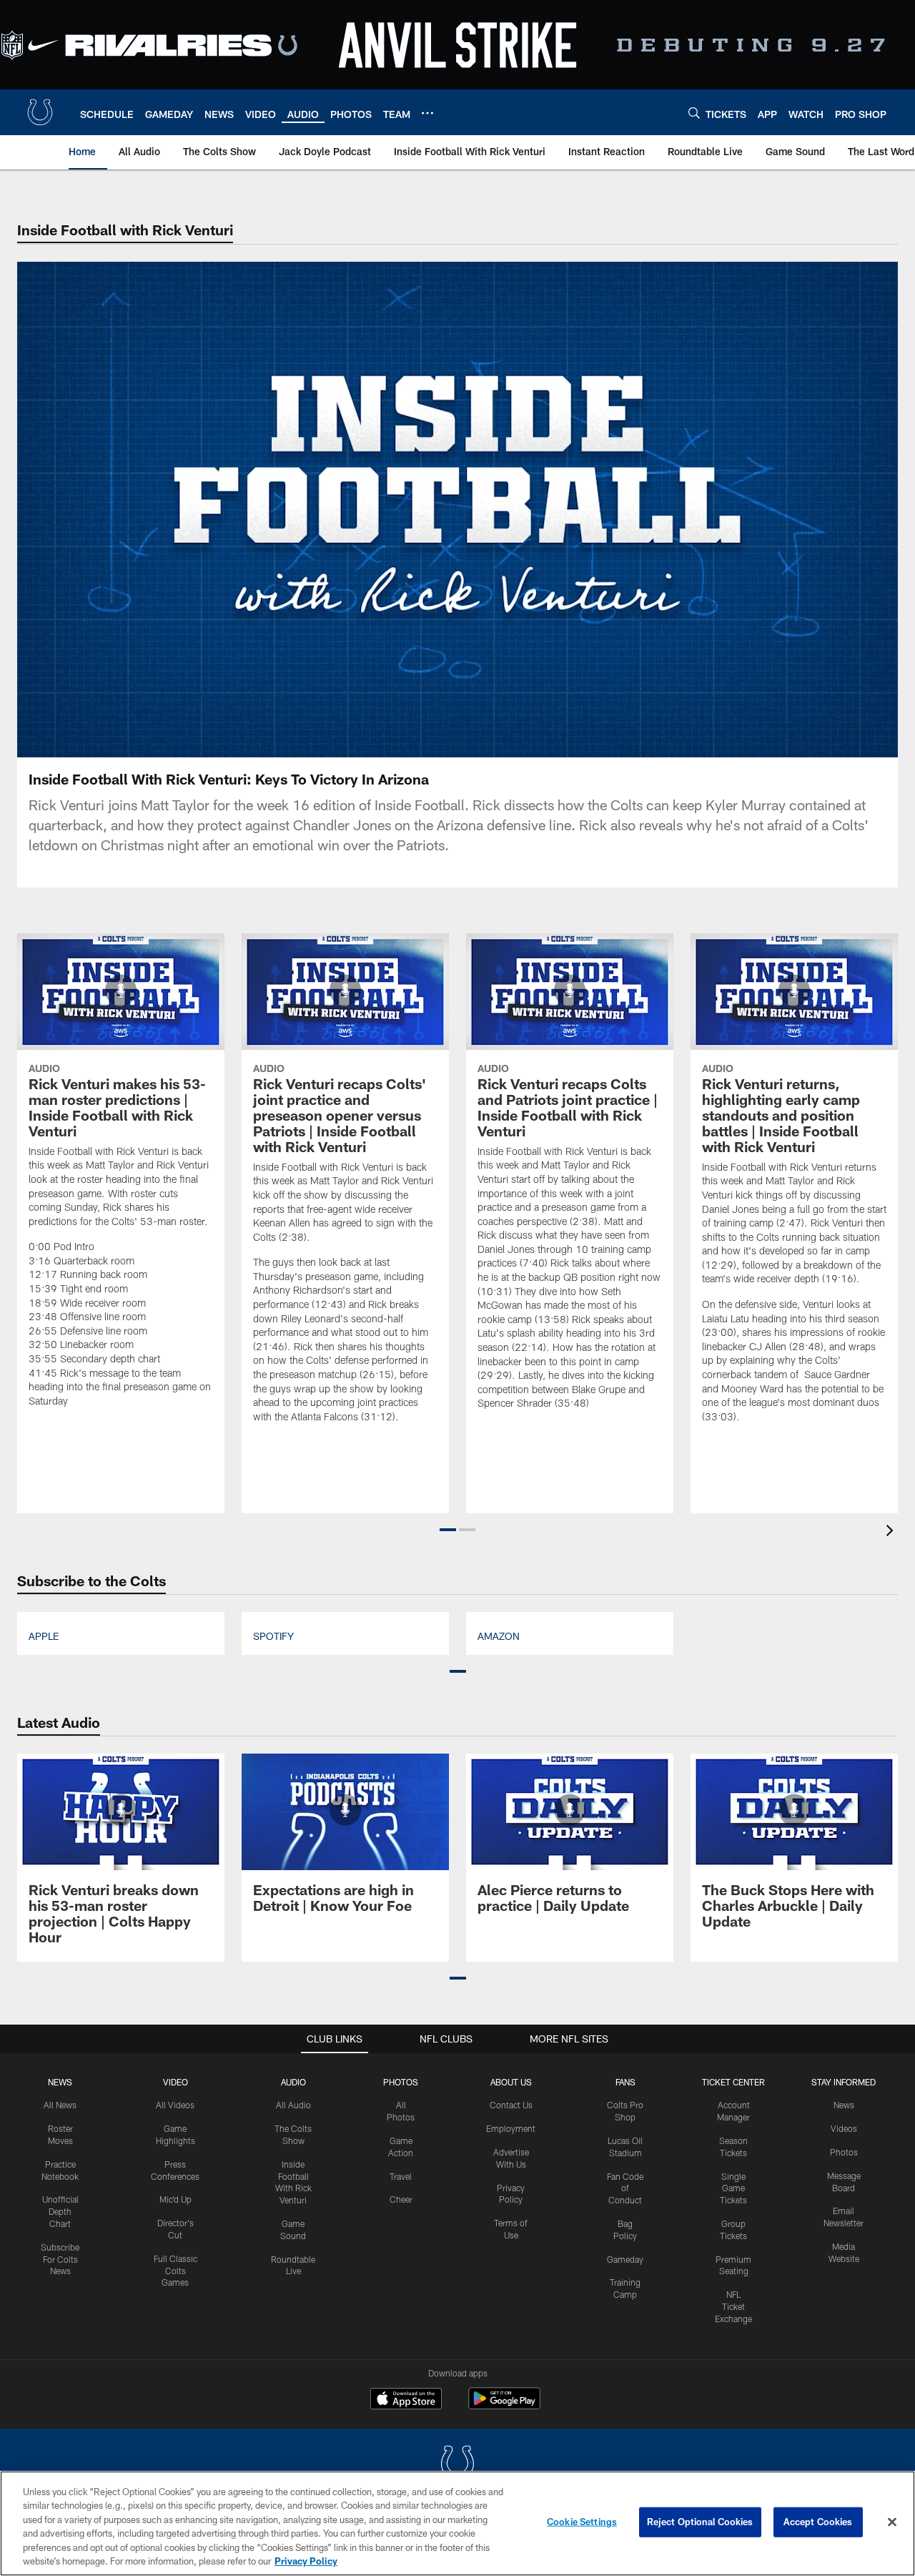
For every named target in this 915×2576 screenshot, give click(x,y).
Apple (44, 1636)
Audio (293, 2082)
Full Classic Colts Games (175, 2271)
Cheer (401, 2199)
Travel (401, 2176)
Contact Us (511, 2105)
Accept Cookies (818, 2522)
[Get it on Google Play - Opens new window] (504, 2405)
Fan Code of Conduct (625, 2188)
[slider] (457, 722)
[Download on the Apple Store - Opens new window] (406, 2400)
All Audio (293, 2105)
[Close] (892, 2522)
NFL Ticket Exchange (733, 2306)
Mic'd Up (175, 2199)
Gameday (625, 2259)
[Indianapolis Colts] (457, 2465)
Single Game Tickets (733, 2188)
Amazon (499, 1636)
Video (175, 2082)
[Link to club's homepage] (40, 112)
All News (60, 2105)
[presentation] (892, 1532)
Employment (511, 2128)
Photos (401, 2082)
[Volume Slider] (792, 744)
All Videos (175, 2105)
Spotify (273, 1636)
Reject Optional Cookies (700, 2522)
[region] (457, 2523)
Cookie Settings (582, 2522)
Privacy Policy (306, 2561)
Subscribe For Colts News (60, 2259)
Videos (844, 2128)
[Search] (694, 113)
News (60, 2082)
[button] (366, 510)
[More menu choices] (427, 113)
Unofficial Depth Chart (60, 2211)
